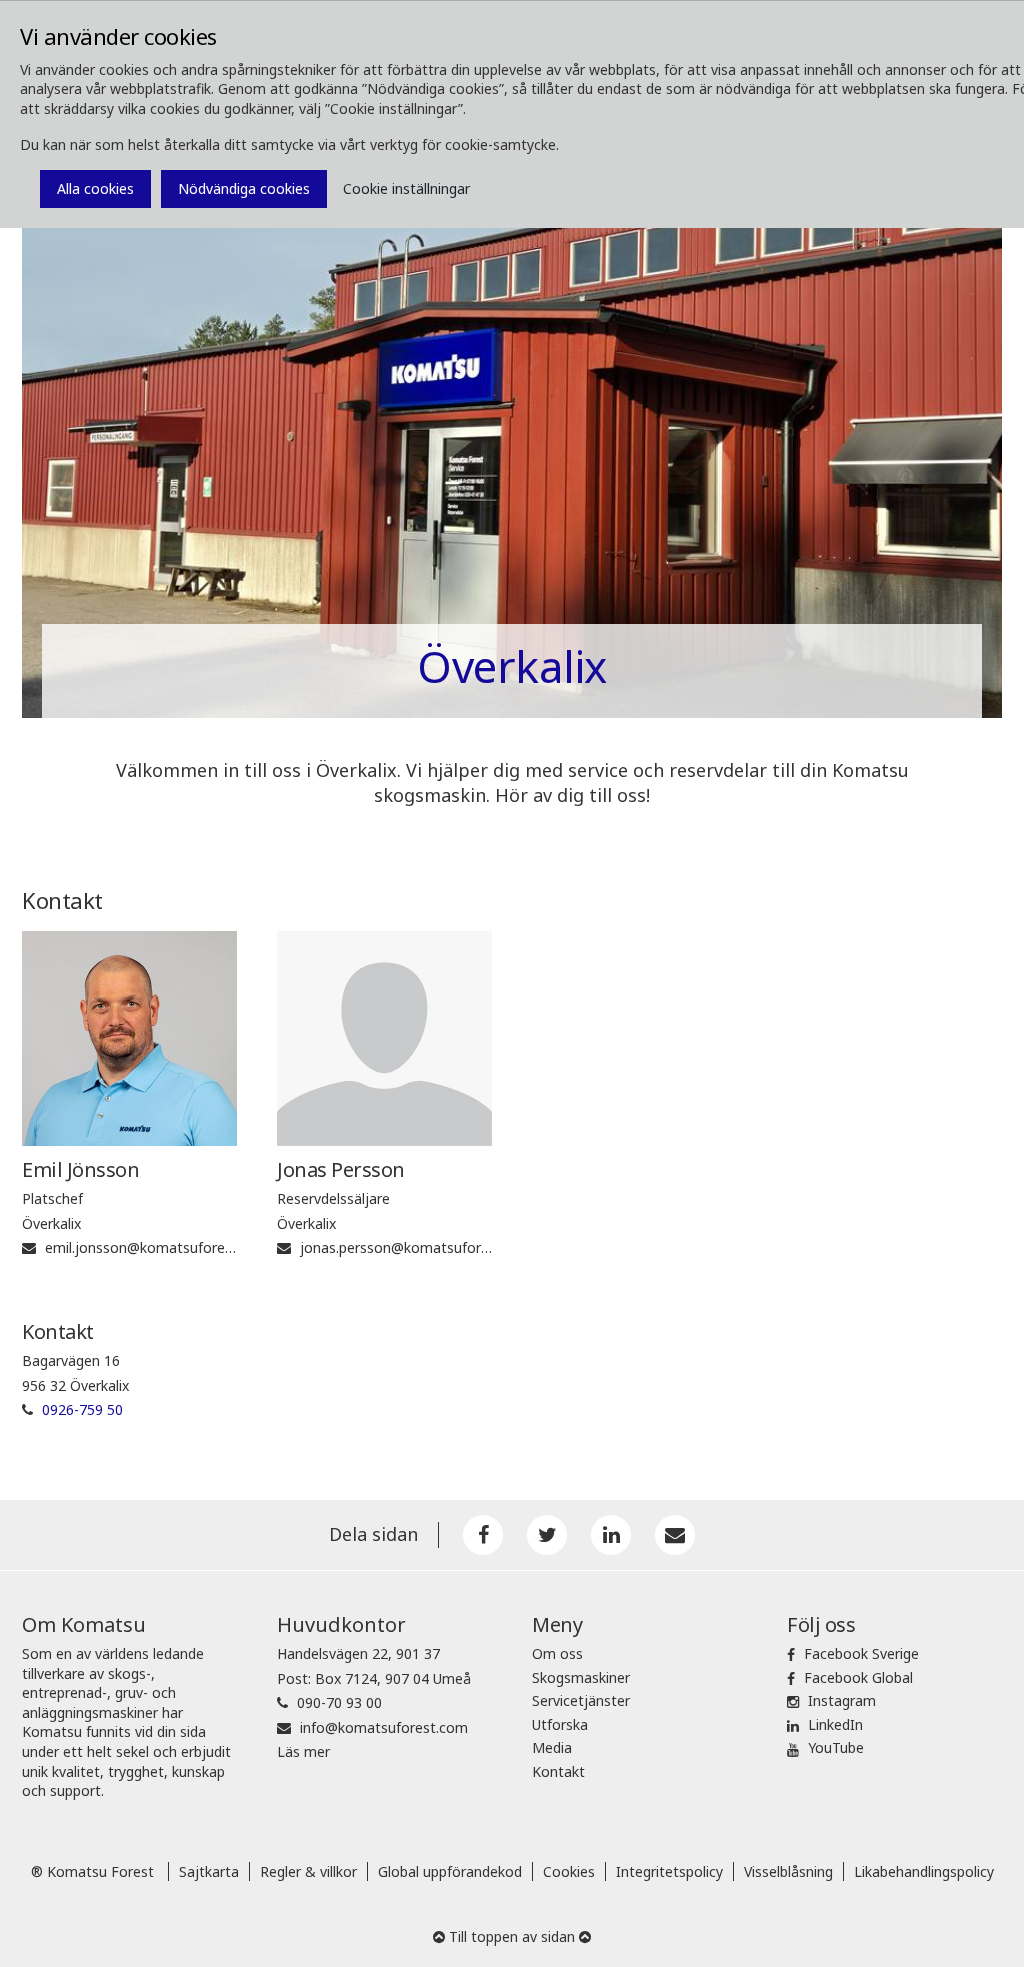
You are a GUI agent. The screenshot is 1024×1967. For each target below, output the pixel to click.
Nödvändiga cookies (244, 188)
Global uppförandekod (450, 1871)
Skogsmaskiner (581, 1677)
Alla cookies (95, 188)
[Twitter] (547, 1535)
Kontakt (558, 1771)
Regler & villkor (308, 1871)
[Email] (675, 1535)
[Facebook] (483, 1535)
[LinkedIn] (611, 1535)
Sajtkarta (209, 1871)
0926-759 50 (82, 1409)
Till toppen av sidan (512, 1936)
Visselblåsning (788, 1871)
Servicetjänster (581, 1700)
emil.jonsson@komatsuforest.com (157, 1247)
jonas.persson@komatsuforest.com (417, 1247)
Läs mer (303, 1751)
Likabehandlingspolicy (924, 1871)
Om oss (557, 1653)
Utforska (560, 1724)
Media (552, 1747)
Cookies (569, 1871)
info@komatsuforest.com (384, 1727)
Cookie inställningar (406, 188)
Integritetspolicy (669, 1871)
